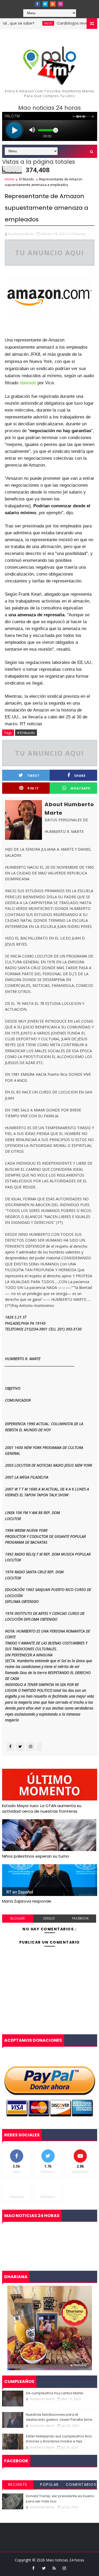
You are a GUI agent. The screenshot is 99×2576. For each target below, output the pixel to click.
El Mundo (27, 179)
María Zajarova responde (27, 1901)
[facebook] (37, 4)
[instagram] (60, 4)
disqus (49, 1918)
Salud (34, 23)
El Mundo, (79, 234)
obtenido (28, 383)
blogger (18, 1918)
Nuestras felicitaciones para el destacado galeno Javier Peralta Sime (59, 2417)
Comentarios (81, 2484)
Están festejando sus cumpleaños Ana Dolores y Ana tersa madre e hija (59, 2439)
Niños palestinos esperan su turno (36, 1856)
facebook (80, 1918)
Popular (49, 2484)
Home (10, 179)
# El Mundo (26, 733)
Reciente (18, 2484)
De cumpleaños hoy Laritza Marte (55, 2393)
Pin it (33, 788)
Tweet (33, 776)
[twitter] (45, 4)
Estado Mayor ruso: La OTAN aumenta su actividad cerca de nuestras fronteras (42, 1808)
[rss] (53, 4)
